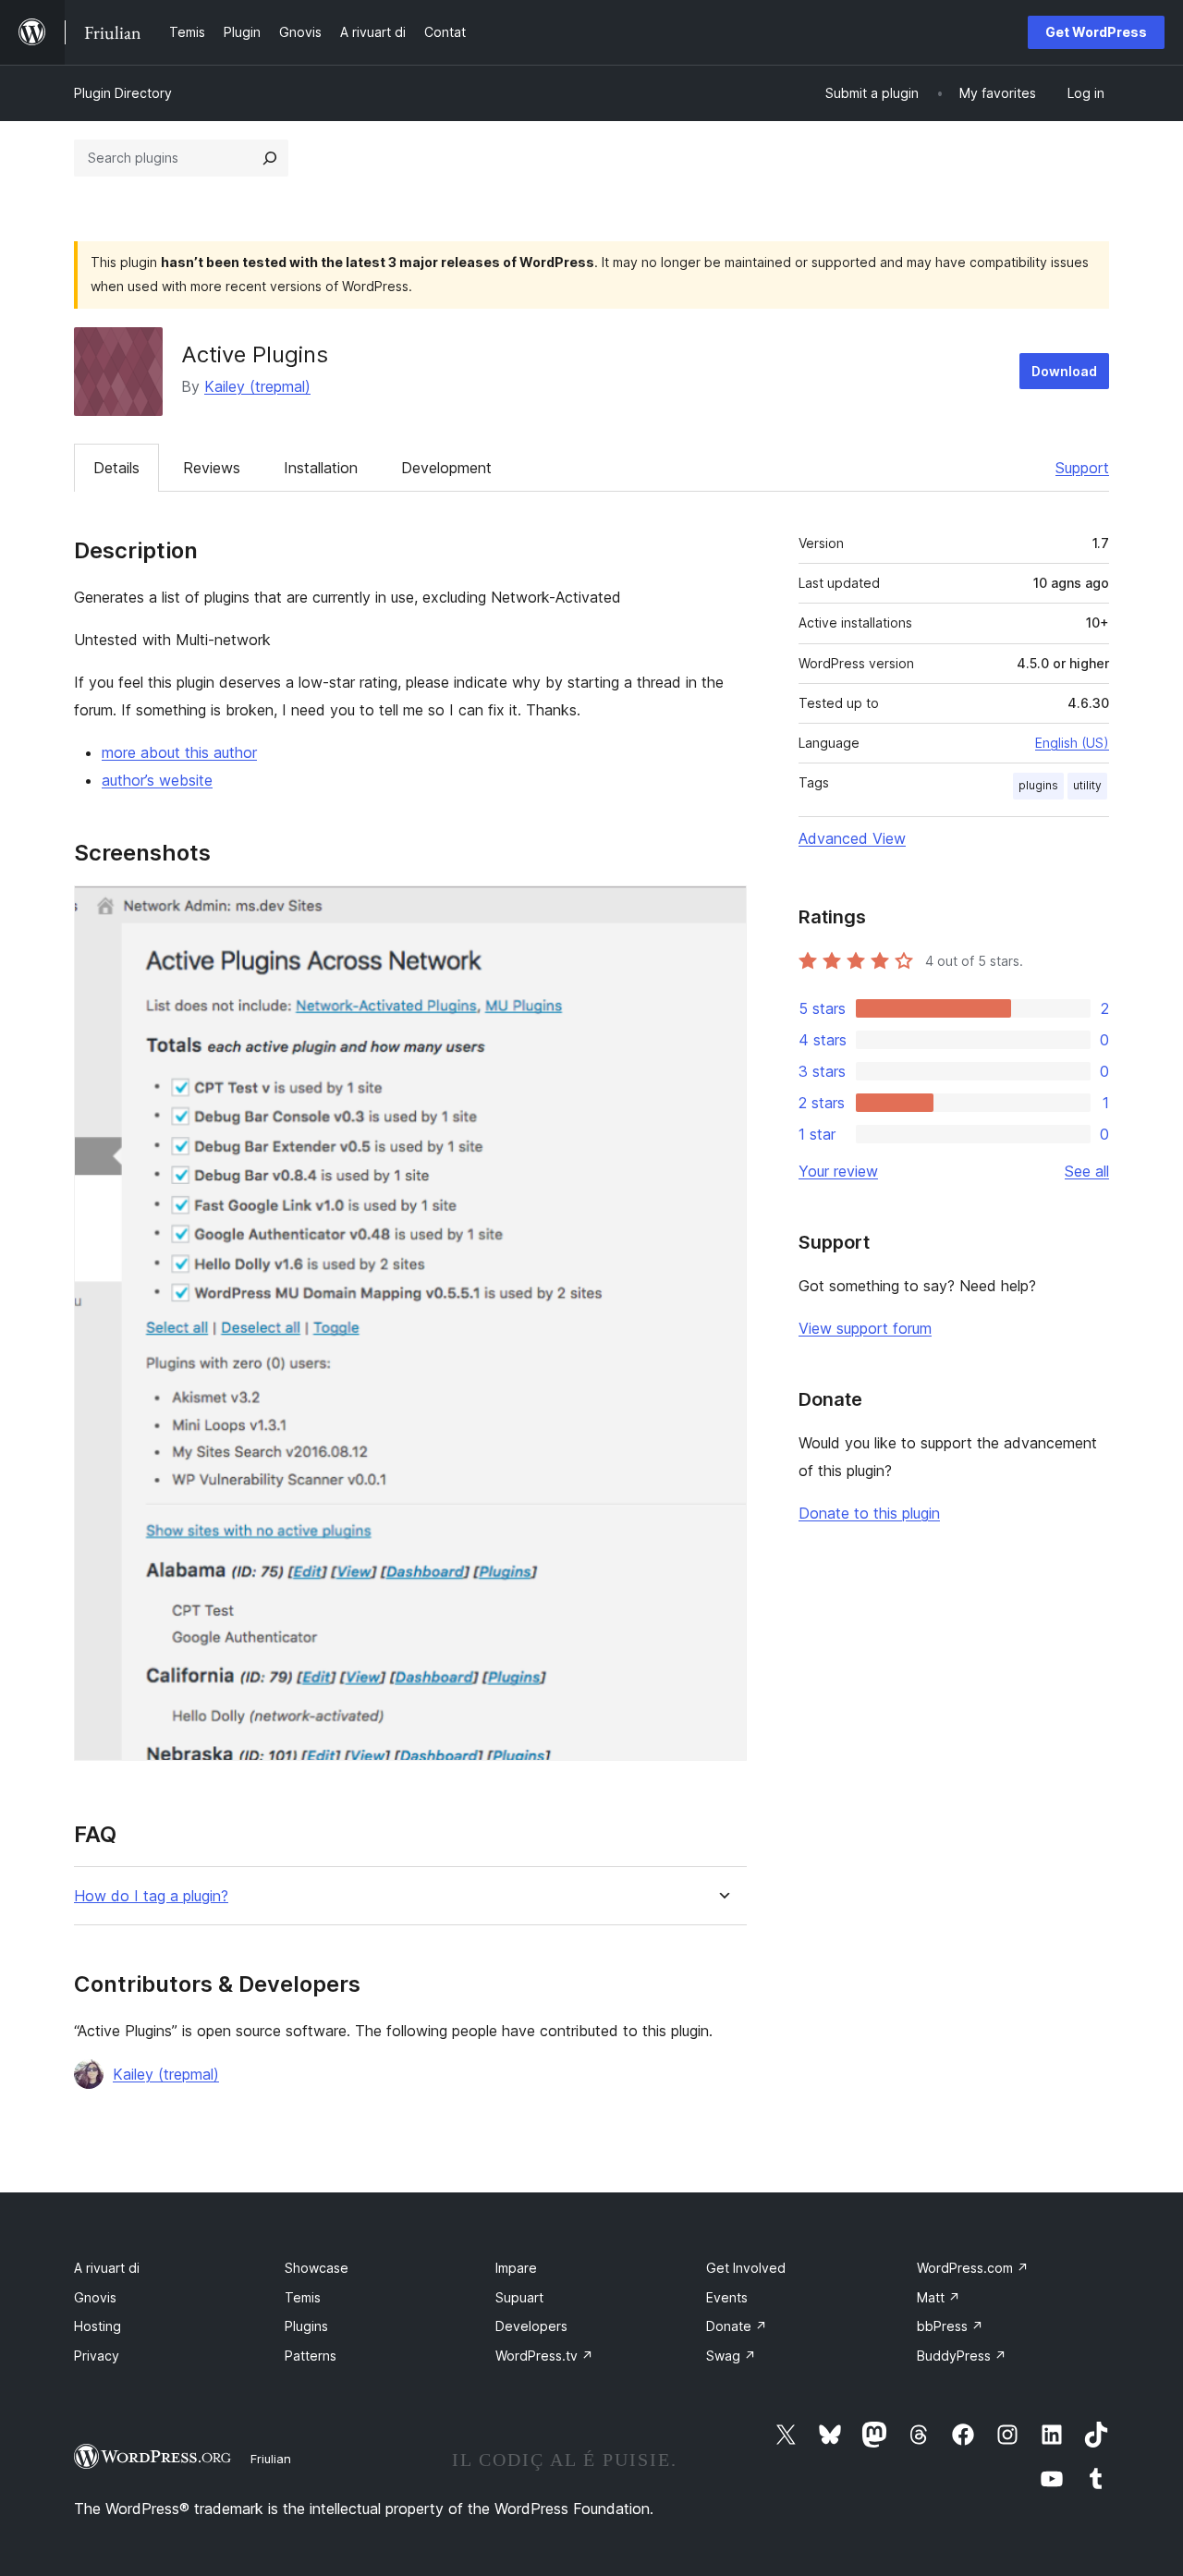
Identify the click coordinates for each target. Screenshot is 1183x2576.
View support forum (865, 1328)
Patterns (311, 2356)
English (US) (1072, 743)
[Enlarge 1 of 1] (722, 910)
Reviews (212, 468)
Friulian (271, 2459)
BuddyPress (962, 2356)
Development (446, 468)
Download (1064, 371)
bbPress (950, 2326)
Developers (531, 2326)
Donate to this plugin (869, 1513)
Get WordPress (1096, 32)
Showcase (317, 2268)
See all (1087, 1171)
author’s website (157, 780)
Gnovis (95, 2297)
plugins (1038, 785)
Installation (321, 468)
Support (1082, 468)
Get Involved (746, 2268)
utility (1087, 785)
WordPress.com (973, 2268)
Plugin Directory (123, 93)
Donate (737, 2326)
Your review (838, 1171)
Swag (731, 2356)
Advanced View (852, 838)
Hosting (98, 2326)
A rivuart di (107, 2268)
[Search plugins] (270, 158)
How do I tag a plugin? (151, 1896)
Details (116, 468)
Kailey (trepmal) (257, 386)
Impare (516, 2268)
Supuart (519, 2297)
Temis (303, 2297)
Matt (939, 2297)
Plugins (306, 2326)
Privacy (97, 2356)
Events (727, 2297)
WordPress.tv (544, 2356)
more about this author (179, 752)
